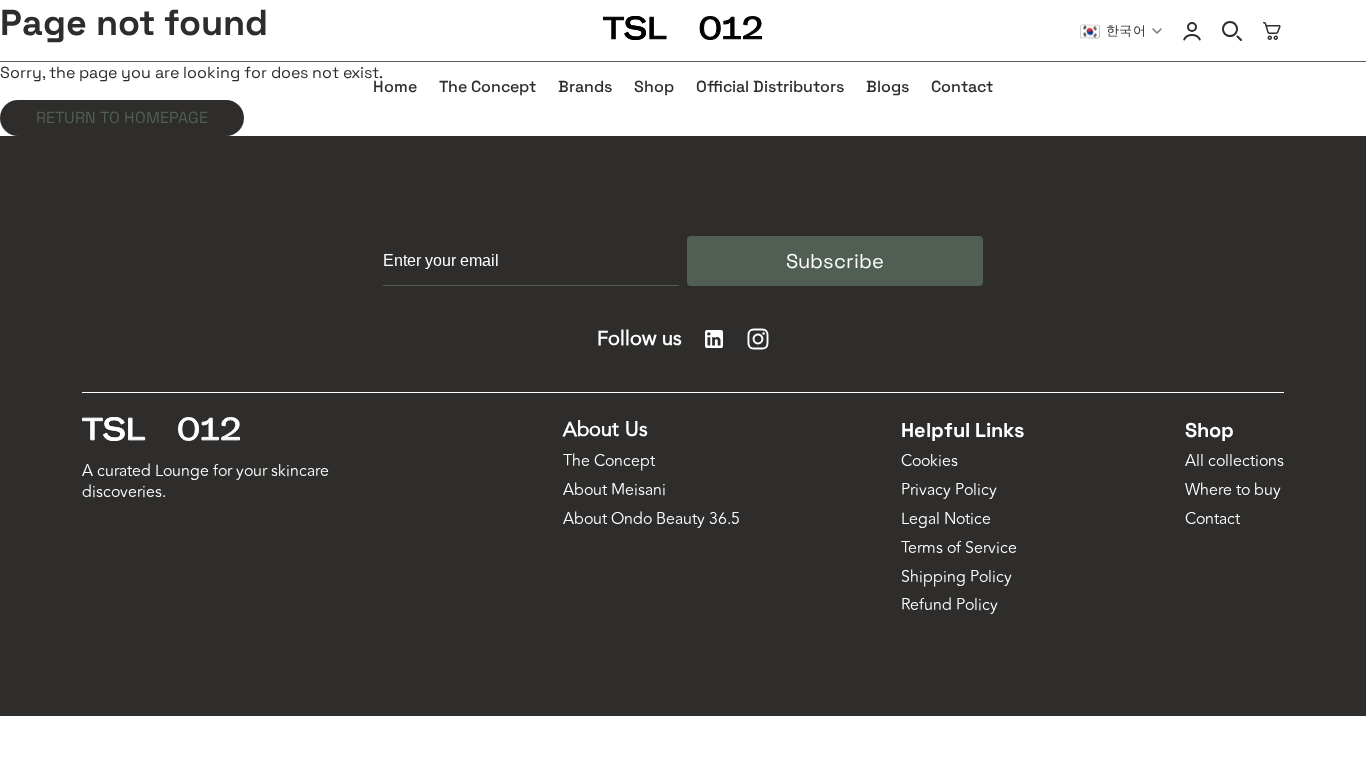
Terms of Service (959, 548)
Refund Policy (949, 605)
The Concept (609, 461)
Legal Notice (946, 519)
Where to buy (1233, 490)
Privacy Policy (949, 490)
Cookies (929, 461)
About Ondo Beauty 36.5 (651, 519)
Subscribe (835, 261)
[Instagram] (758, 339)
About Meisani (614, 490)
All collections (1234, 461)
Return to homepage (122, 117)
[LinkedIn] (714, 339)
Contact (1212, 519)
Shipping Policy (956, 577)
